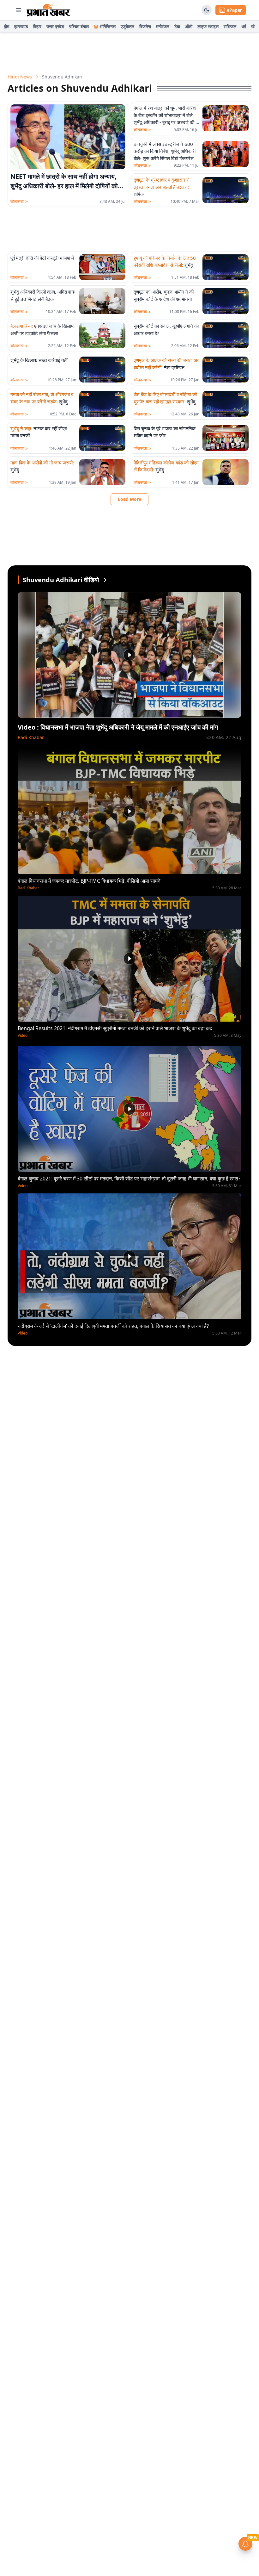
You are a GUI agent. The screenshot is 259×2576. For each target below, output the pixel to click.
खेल (254, 26)
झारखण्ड (21, 26)
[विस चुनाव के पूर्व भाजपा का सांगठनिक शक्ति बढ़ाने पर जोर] (226, 438)
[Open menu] (19, 10)
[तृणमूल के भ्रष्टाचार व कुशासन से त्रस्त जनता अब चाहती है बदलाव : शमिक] (226, 190)
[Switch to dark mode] (207, 10)
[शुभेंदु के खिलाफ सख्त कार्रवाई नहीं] (102, 370)
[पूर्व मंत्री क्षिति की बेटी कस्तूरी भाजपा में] (102, 267)
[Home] (48, 10)
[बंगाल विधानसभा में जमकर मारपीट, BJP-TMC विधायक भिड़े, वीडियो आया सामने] (129, 811)
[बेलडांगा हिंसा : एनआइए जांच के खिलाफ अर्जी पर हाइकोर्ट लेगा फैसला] (102, 335)
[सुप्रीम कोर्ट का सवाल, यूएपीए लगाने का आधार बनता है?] (226, 335)
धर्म (244, 26)
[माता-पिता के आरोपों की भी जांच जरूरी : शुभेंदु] (102, 472)
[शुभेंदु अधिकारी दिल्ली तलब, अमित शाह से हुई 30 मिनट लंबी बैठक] (102, 301)
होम (6, 26)
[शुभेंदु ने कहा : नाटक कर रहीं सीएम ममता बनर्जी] (102, 438)
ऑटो (189, 26)
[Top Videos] (105, 580)
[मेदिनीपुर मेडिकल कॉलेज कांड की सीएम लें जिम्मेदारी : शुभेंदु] (226, 472)
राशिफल (230, 26)
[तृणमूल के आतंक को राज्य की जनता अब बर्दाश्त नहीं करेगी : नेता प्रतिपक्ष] (226, 370)
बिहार (37, 26)
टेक (177, 26)
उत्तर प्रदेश (55, 26)
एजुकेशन (127, 26)
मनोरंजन (163, 26)
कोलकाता (19, 202)
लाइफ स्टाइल (208, 26)
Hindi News (20, 77)
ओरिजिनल (108, 26)
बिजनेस (145, 26)
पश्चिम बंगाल (79, 26)
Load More (129, 499)
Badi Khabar (31, 737)
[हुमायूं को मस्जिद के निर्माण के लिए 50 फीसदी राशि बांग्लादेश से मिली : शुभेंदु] (226, 267)
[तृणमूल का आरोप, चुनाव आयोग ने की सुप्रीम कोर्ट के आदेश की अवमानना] (226, 301)
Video (23, 1036)
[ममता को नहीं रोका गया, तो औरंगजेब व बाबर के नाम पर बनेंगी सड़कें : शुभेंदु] (102, 404)
